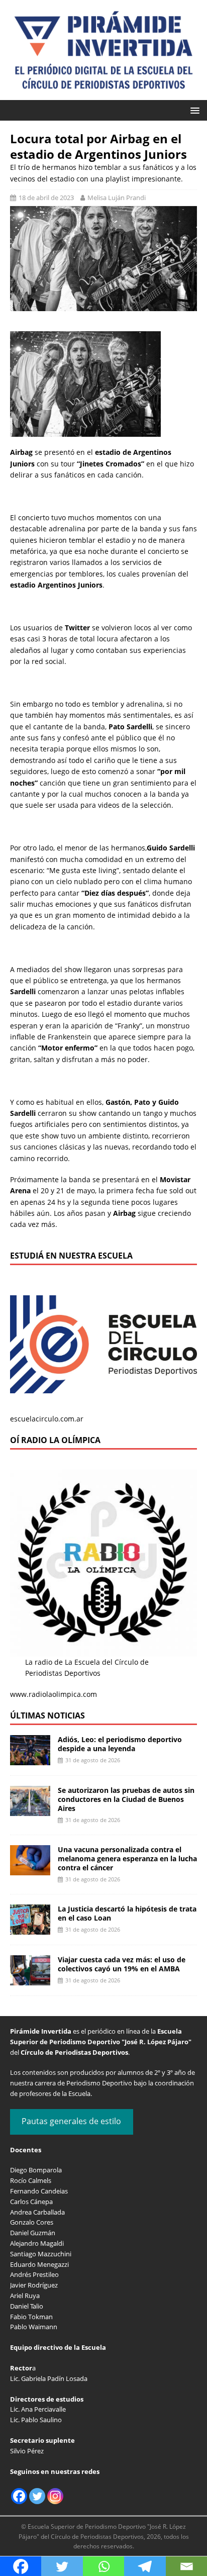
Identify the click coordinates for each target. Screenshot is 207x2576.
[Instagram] (55, 2496)
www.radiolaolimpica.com (54, 1694)
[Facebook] (19, 2496)
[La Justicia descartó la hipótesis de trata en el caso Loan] (30, 1929)
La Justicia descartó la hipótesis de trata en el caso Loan (127, 1913)
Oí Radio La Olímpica (55, 1440)
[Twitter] (37, 2496)
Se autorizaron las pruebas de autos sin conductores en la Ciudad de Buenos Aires (126, 1799)
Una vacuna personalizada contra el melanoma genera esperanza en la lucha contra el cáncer (127, 1858)
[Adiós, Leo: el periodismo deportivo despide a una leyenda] (30, 1759)
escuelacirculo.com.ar (47, 1419)
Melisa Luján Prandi (117, 198)
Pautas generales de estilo (71, 2121)
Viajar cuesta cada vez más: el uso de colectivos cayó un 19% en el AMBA (122, 1964)
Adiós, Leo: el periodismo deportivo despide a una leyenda (120, 1744)
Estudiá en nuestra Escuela (71, 1256)
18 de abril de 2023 (46, 198)
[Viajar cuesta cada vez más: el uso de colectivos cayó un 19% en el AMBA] (30, 1980)
